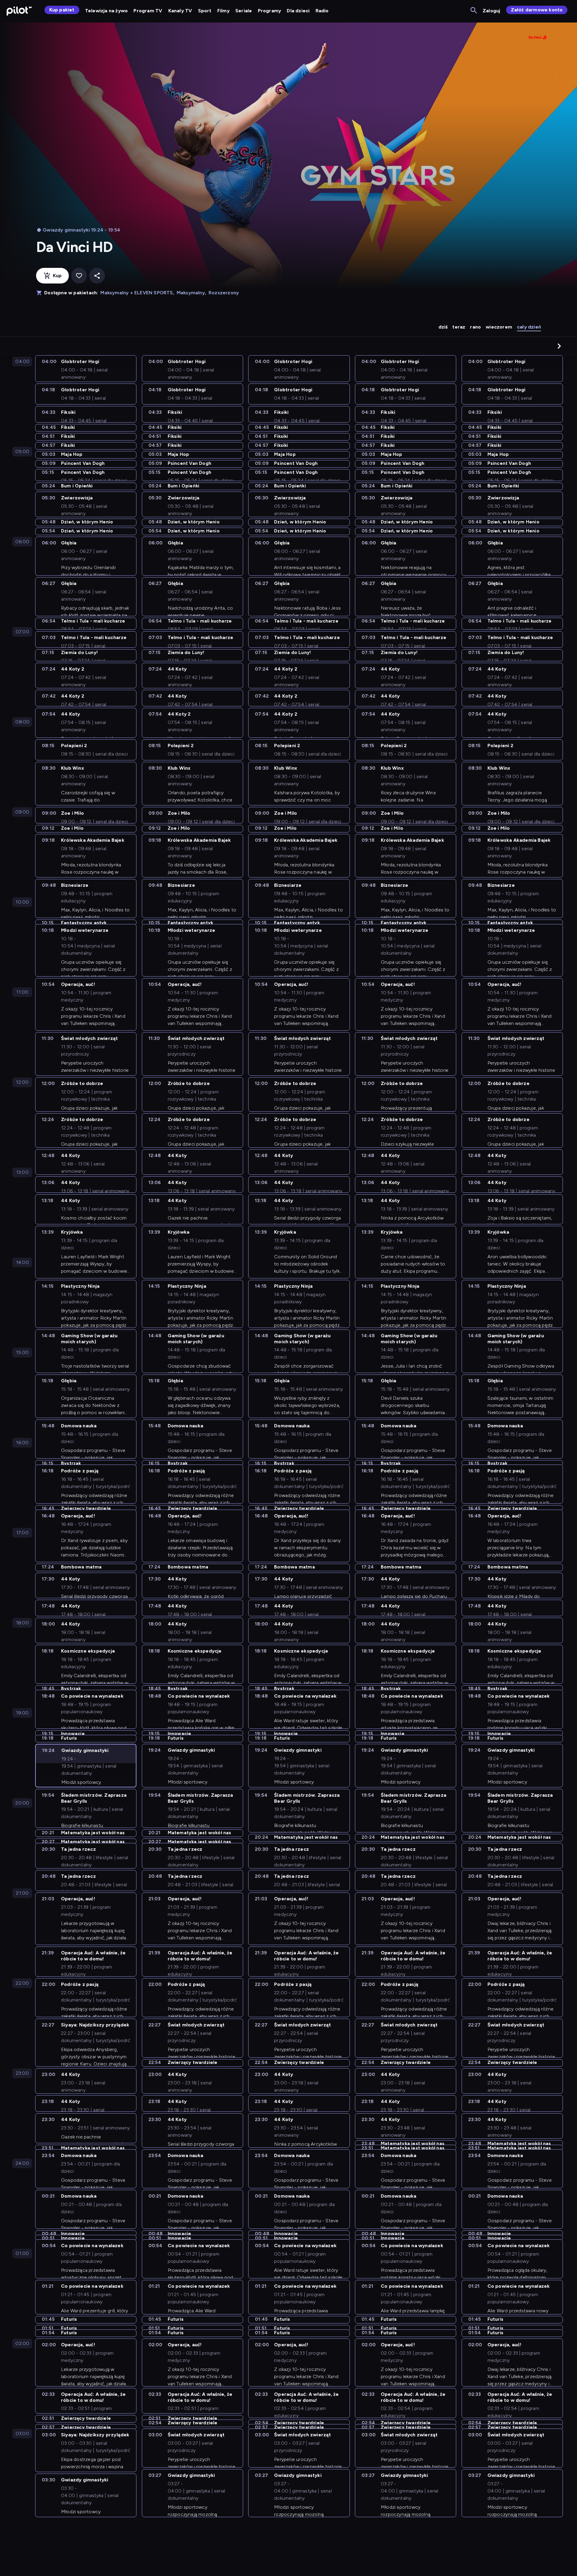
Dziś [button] (443, 327)
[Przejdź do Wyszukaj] (474, 11)
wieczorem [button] (499, 327)
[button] (559, 346)
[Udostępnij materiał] (97, 276)
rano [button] (475, 327)
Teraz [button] (459, 327)
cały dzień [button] (529, 327)
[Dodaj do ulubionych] (79, 276)
